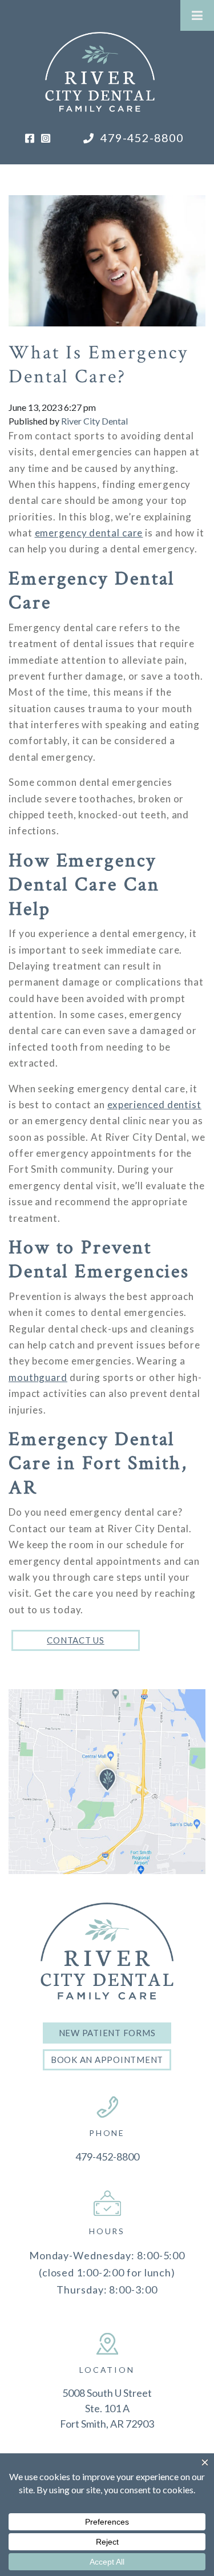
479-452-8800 (141, 138)
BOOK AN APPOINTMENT (107, 2060)
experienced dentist (154, 1105)
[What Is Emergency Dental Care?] (107, 252)
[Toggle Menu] (197, 15)
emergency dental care (89, 533)
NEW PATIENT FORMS (107, 2033)
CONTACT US (76, 1640)
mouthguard (38, 1377)
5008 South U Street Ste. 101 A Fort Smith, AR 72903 (107, 2408)
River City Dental (94, 421)
